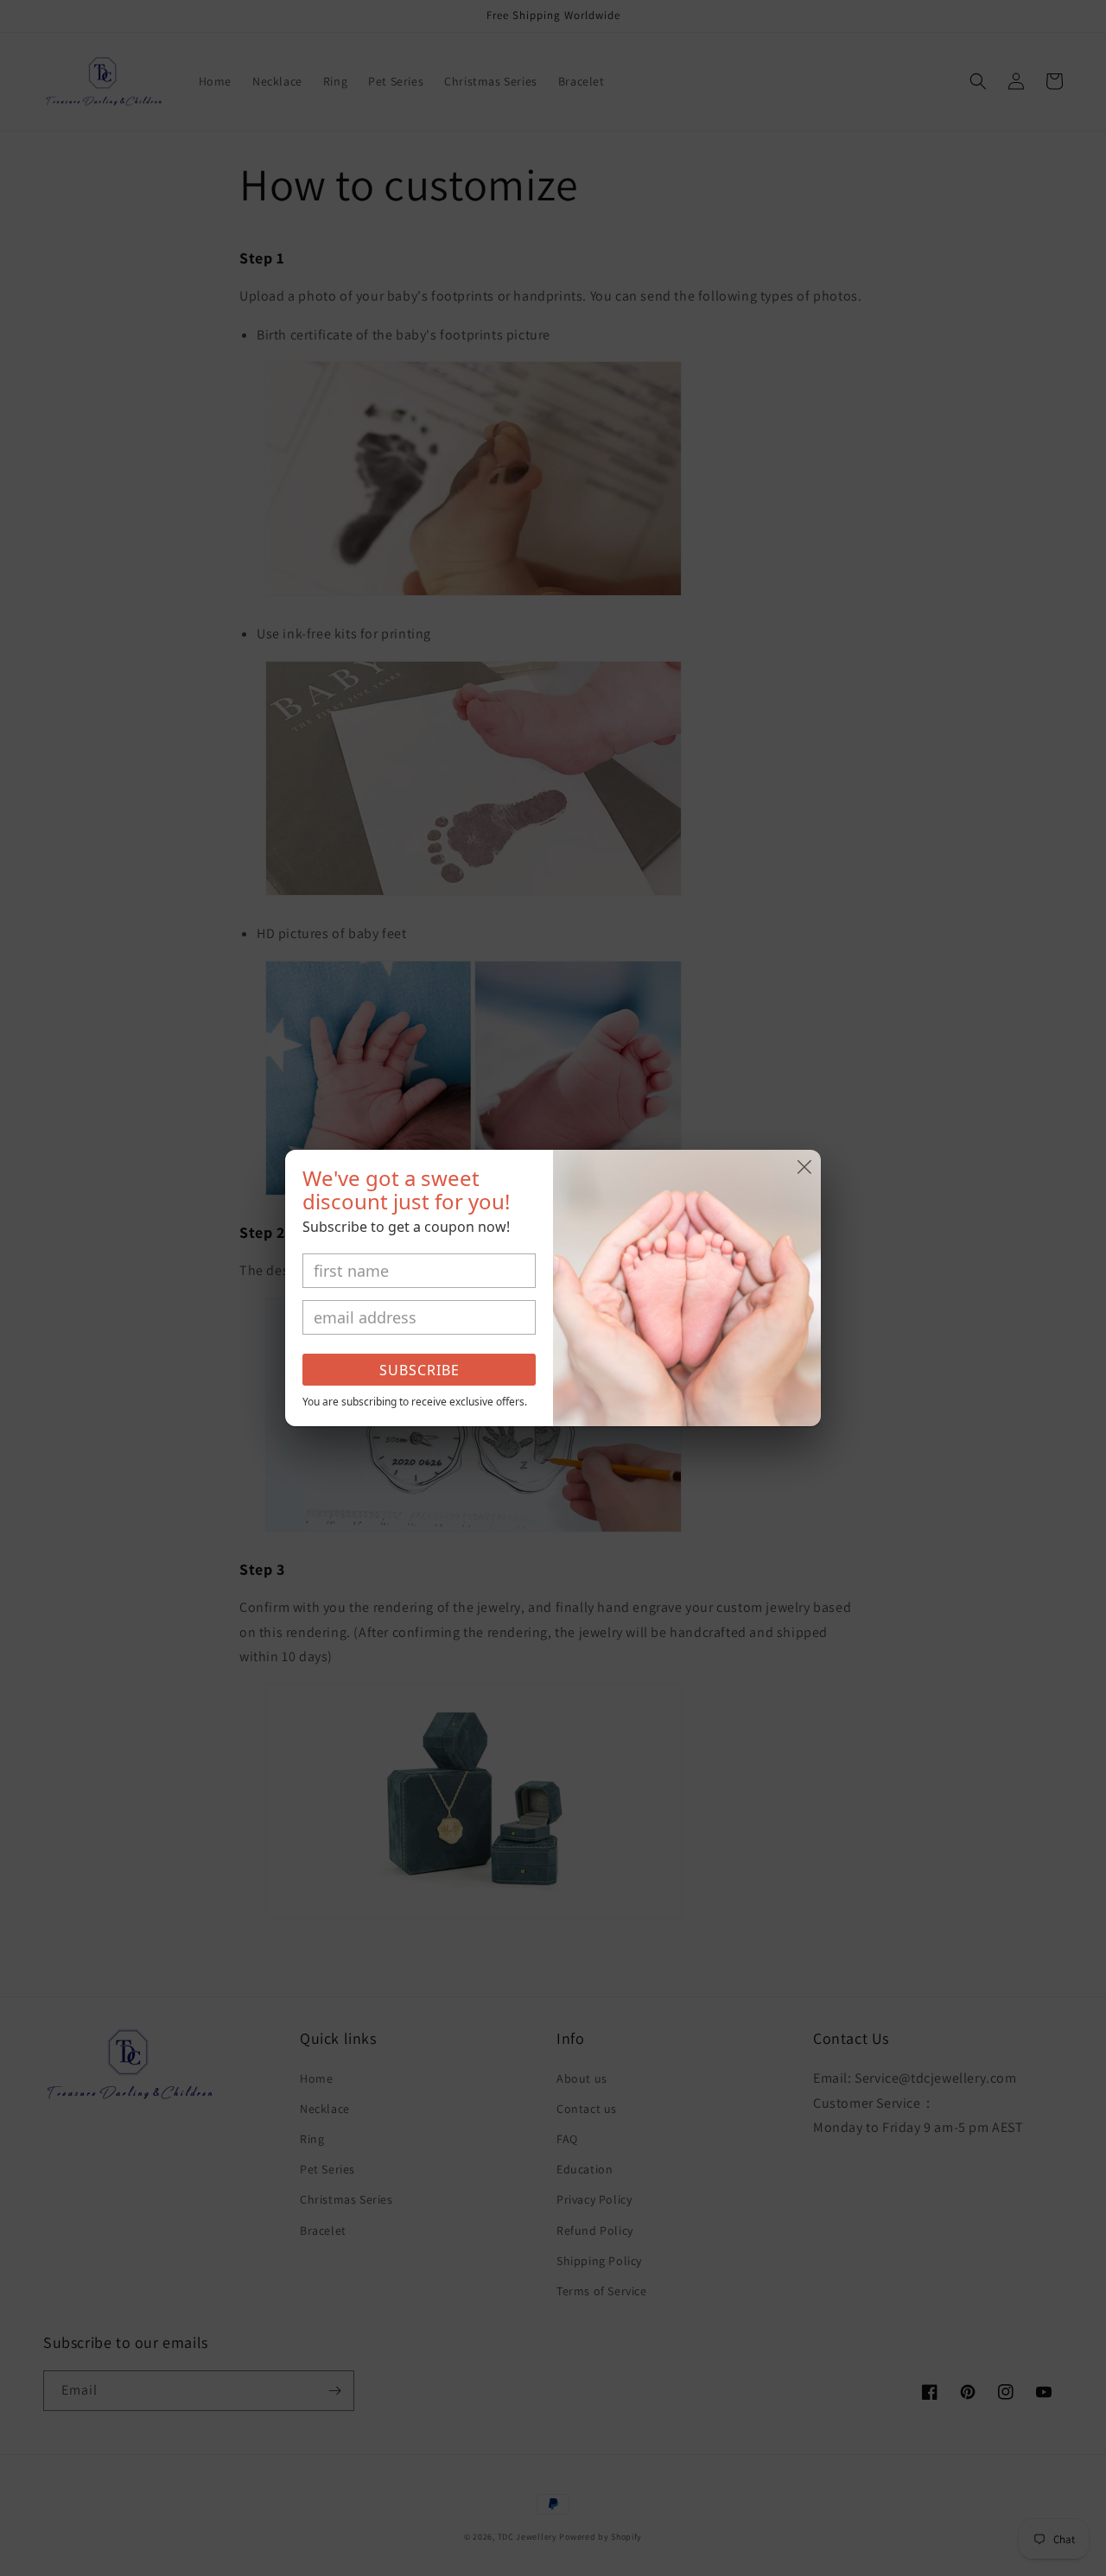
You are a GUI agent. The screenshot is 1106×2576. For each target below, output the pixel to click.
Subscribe (420, 1370)
